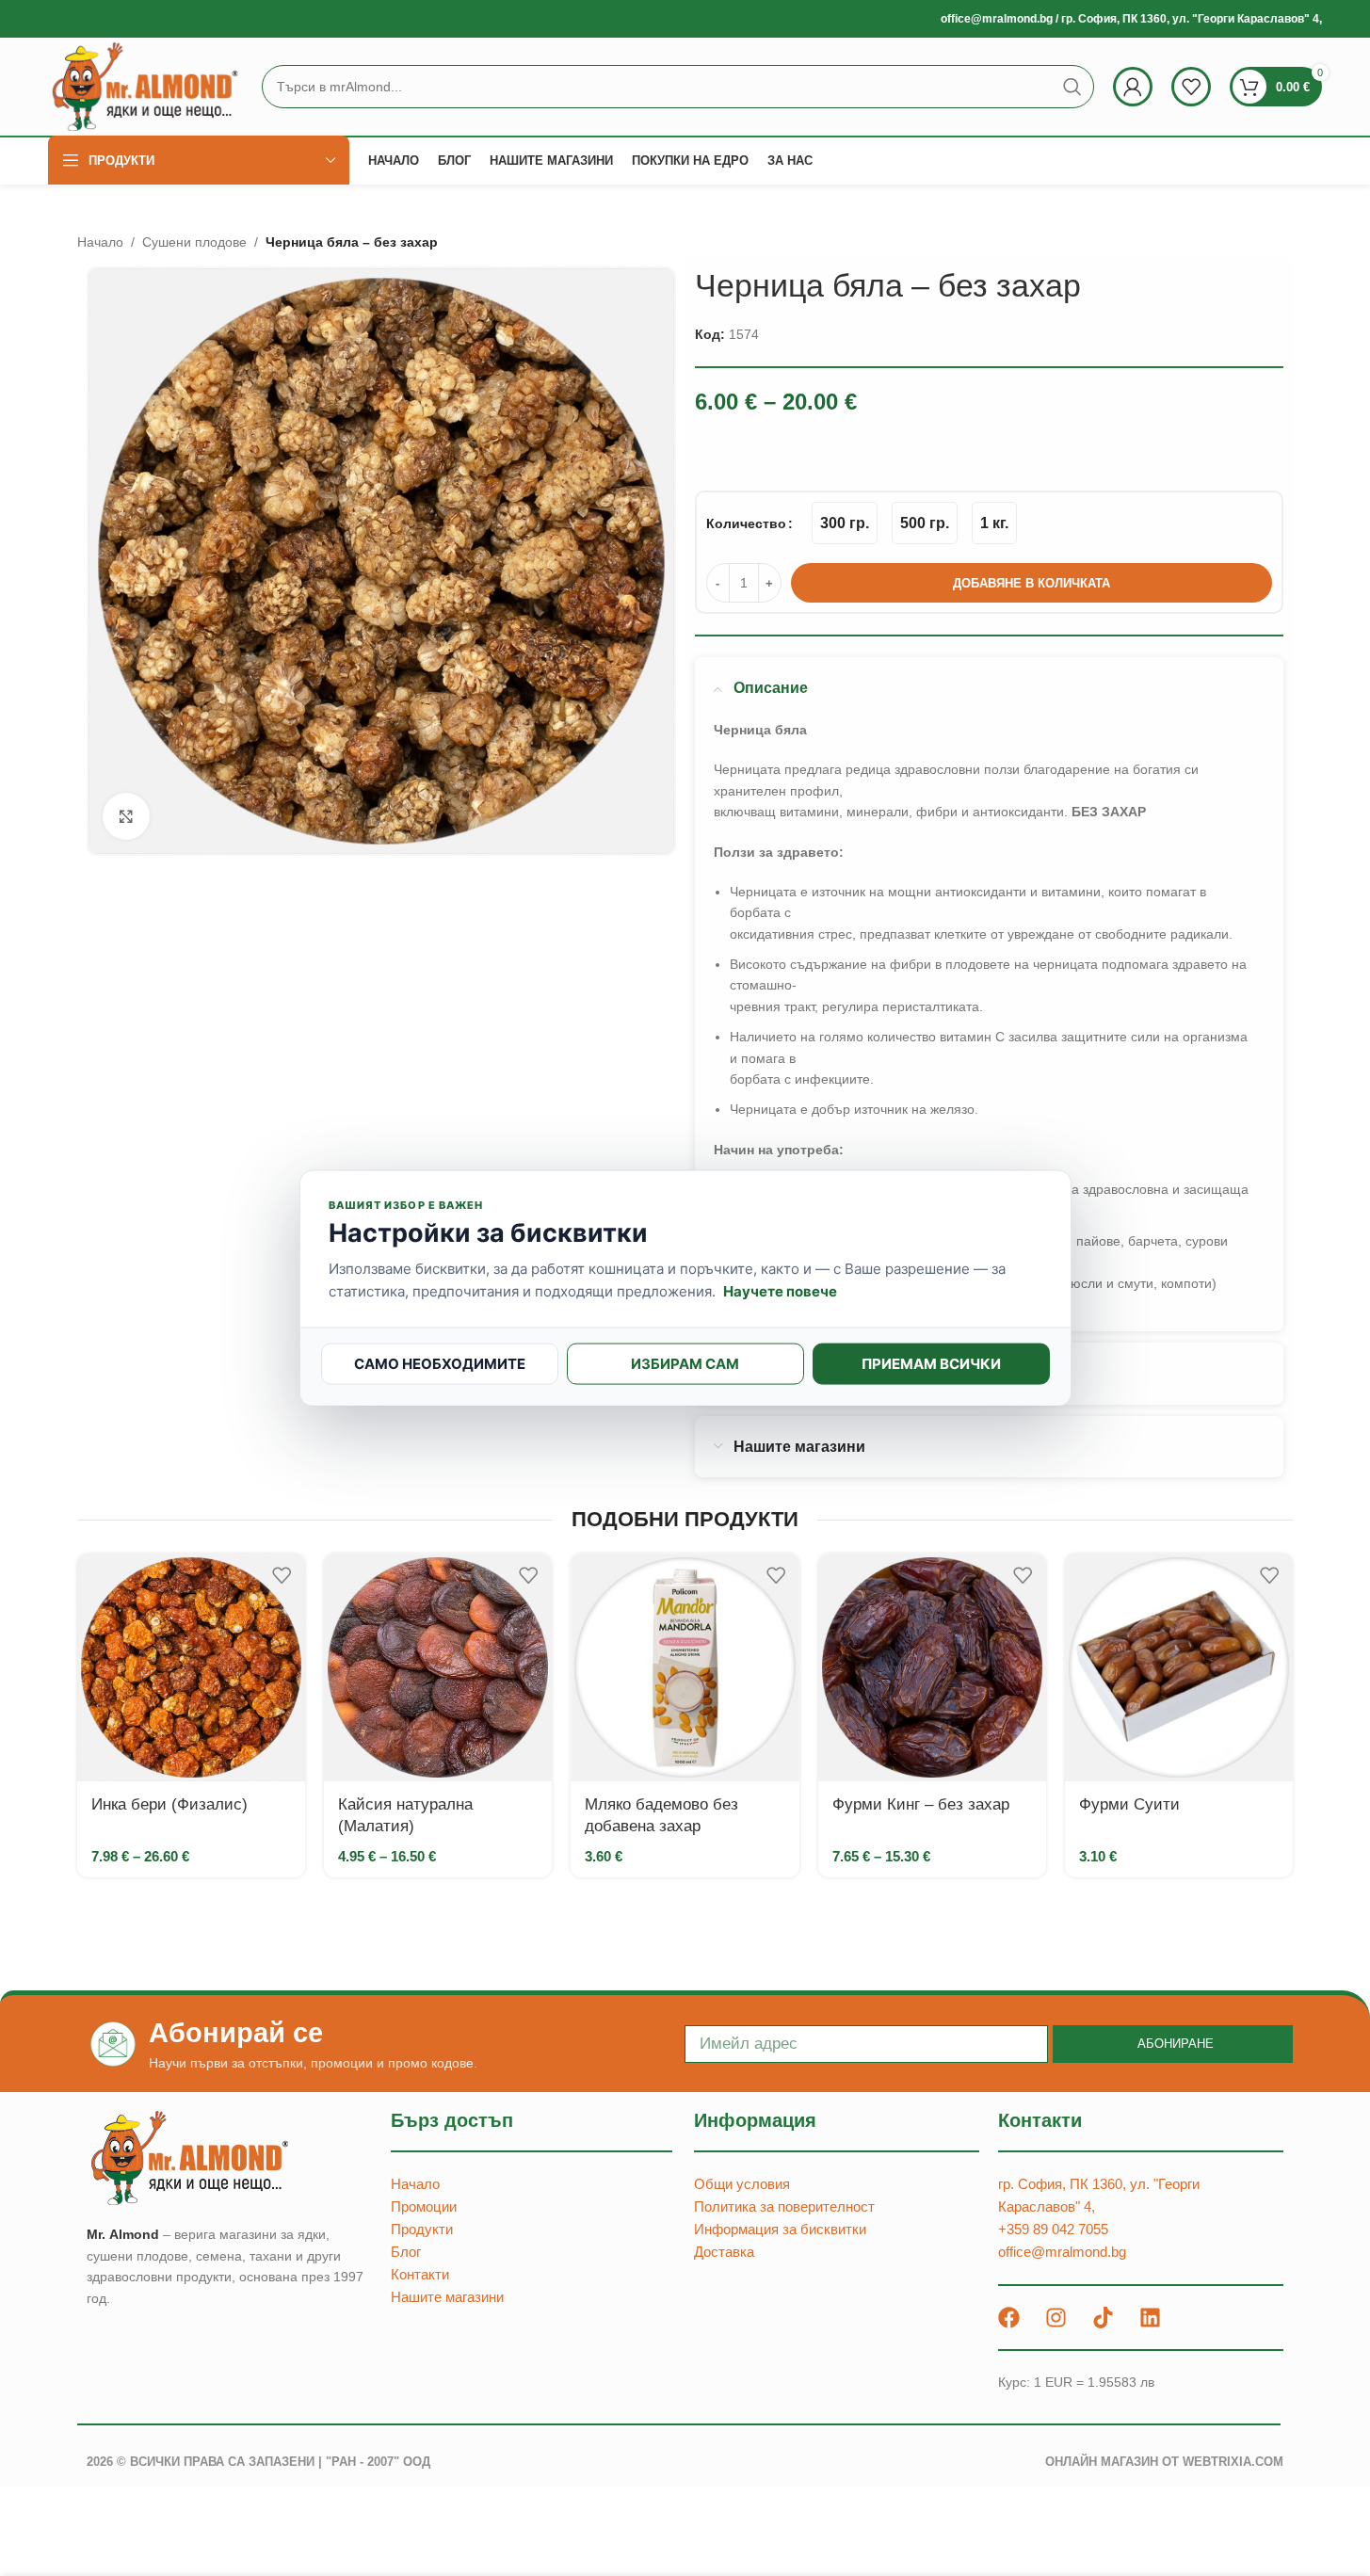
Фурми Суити (1129, 1804)
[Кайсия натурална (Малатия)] (438, 1667)
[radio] (845, 523)
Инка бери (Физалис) (169, 1804)
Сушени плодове (194, 242)
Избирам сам (685, 1363)
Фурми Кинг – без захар (921, 1804)
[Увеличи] (126, 816)
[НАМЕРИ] (1072, 87)
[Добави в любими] (282, 1575)
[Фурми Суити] (1179, 1667)
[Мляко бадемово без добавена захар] (685, 1667)
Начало (100, 242)
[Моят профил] (1133, 87)
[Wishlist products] (1191, 87)
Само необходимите (440, 1363)
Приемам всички (931, 1363)
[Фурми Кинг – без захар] (932, 1667)
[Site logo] (145, 86)
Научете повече (780, 1290)
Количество (746, 523)
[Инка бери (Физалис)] (191, 1667)
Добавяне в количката (1032, 583)
